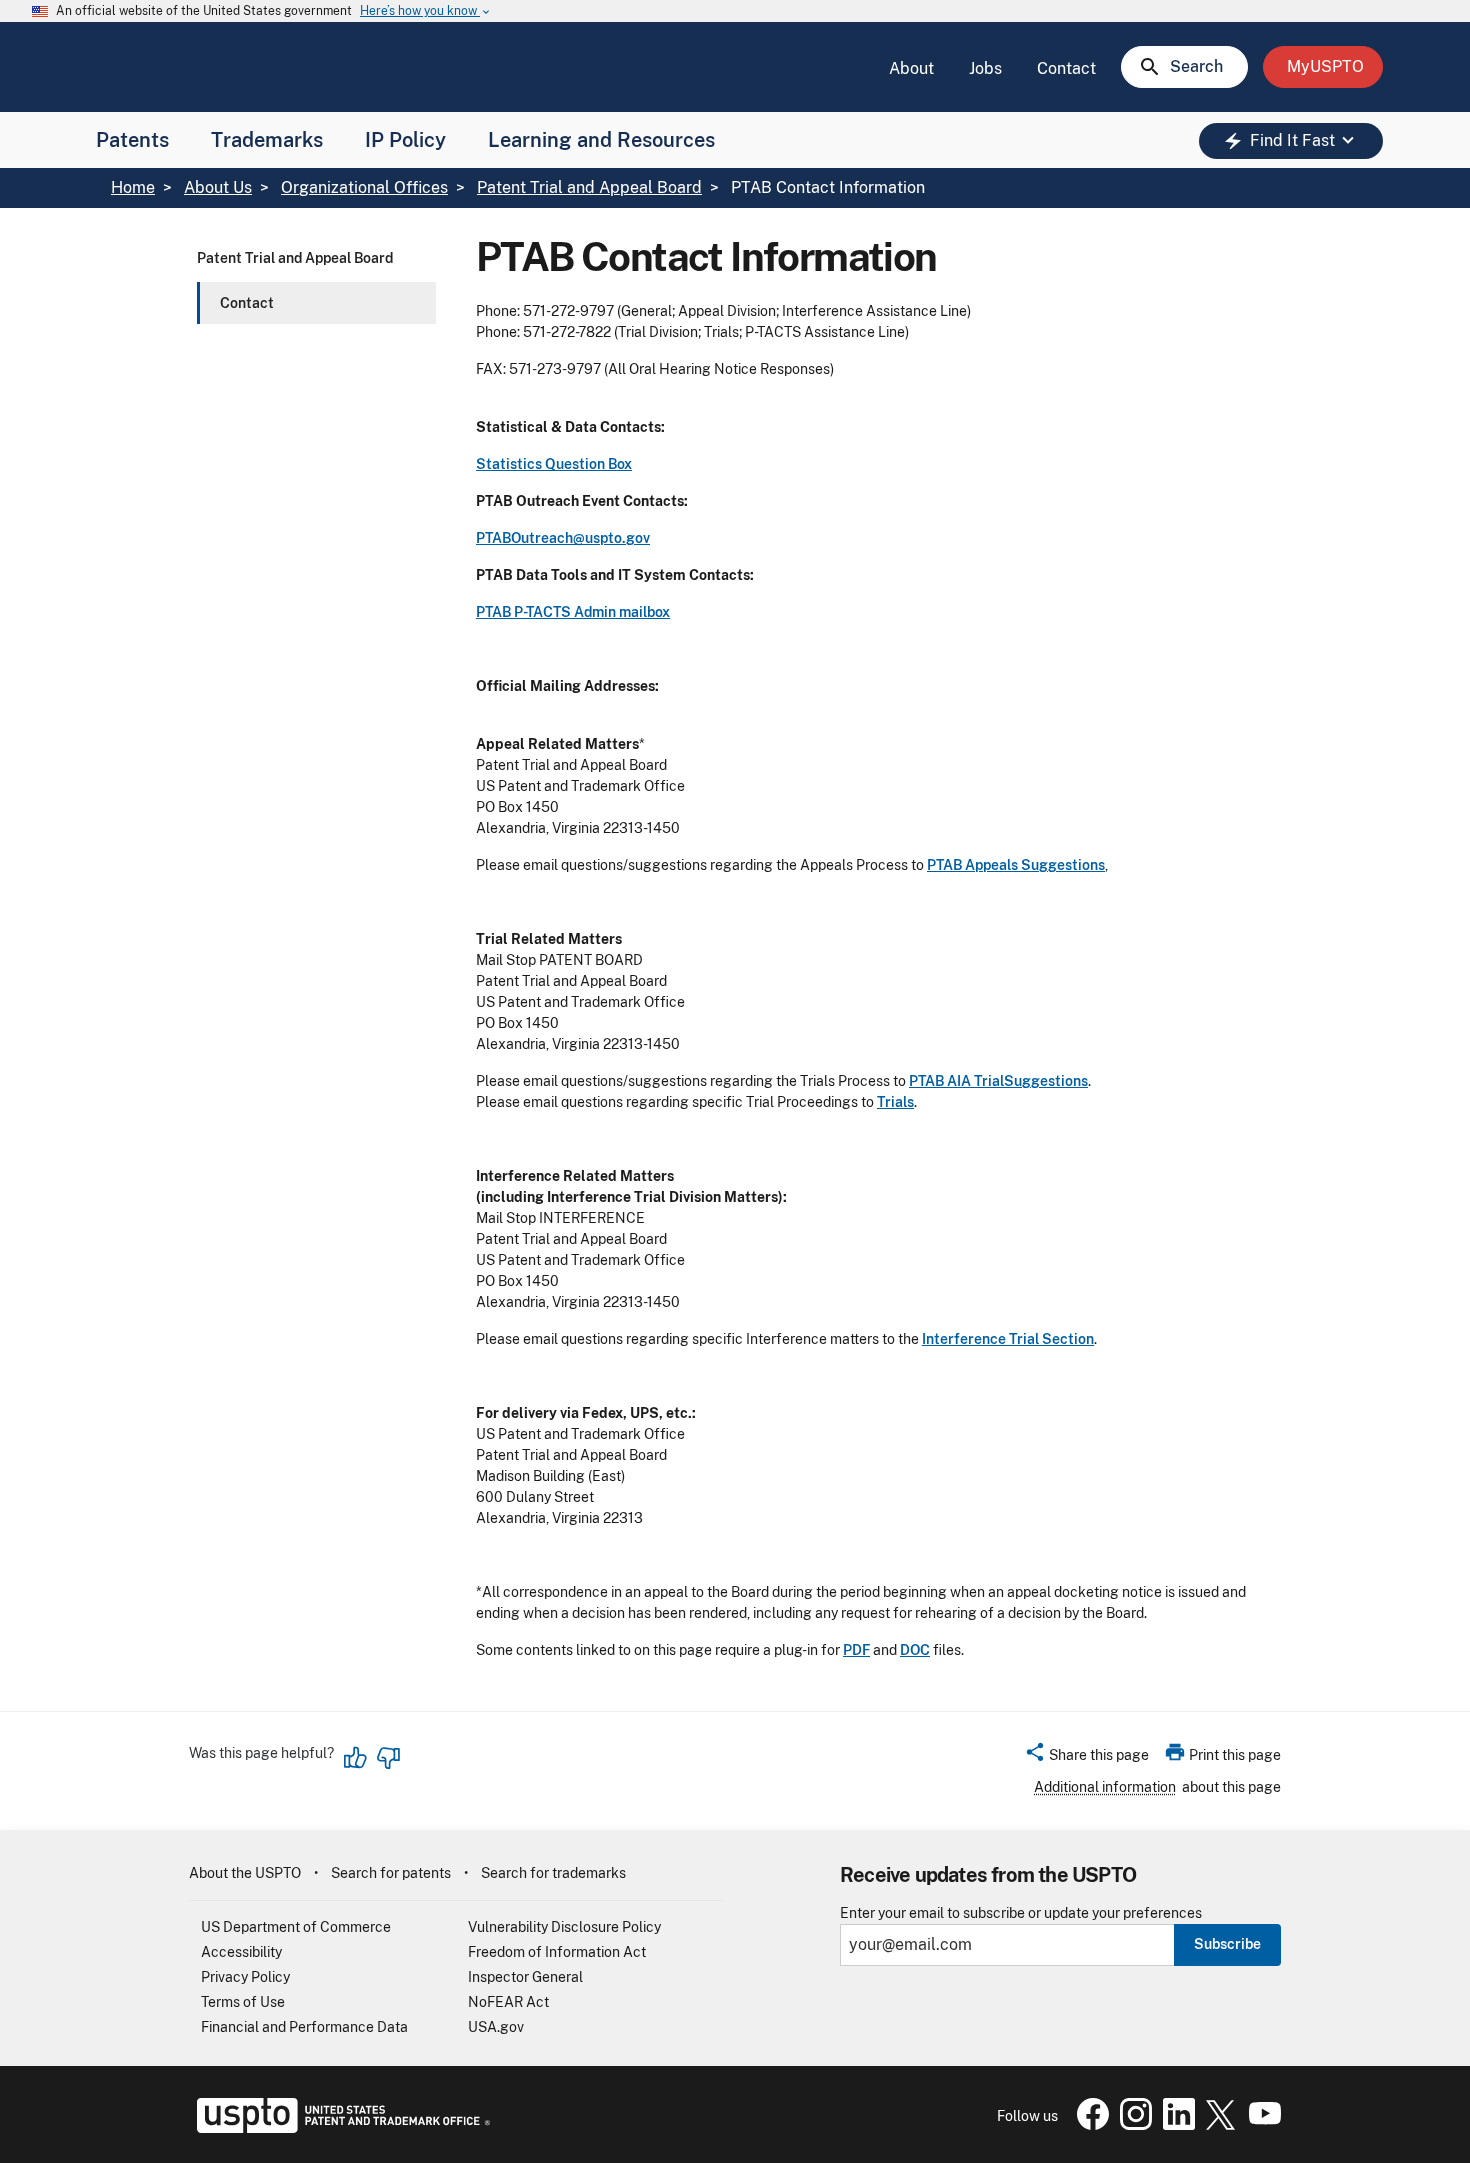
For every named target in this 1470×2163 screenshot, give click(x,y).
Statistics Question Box (554, 464)
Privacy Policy (245, 1977)
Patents (132, 140)
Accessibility (241, 1952)
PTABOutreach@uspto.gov (563, 538)
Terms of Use (243, 2002)
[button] (1086, 1758)
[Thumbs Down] (388, 1758)
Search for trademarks (553, 1873)
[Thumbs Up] (356, 1758)
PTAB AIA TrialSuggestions (998, 1081)
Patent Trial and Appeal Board (589, 187)
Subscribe (1227, 1944)
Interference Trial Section (1008, 1339)
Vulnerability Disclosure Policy (564, 1927)
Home (133, 187)
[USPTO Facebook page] (1089, 2125)
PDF (856, 1650)
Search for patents (391, 1873)
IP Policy (405, 140)
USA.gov (496, 2027)
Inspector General (525, 1977)
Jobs (985, 68)
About (911, 68)
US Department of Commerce (296, 1927)
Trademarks (267, 140)
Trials (895, 1102)
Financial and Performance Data (304, 2027)
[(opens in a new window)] (1132, 2125)
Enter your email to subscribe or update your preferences (1021, 1913)
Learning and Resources (601, 140)
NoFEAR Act (508, 2002)
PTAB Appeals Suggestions (1016, 865)
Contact (1066, 68)
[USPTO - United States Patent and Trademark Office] (339, 2128)
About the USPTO (245, 1873)
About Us (218, 187)
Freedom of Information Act (557, 1952)
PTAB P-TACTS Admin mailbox (573, 612)
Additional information (1105, 1787)
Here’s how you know (426, 11)
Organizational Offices (364, 187)
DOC (915, 1650)
